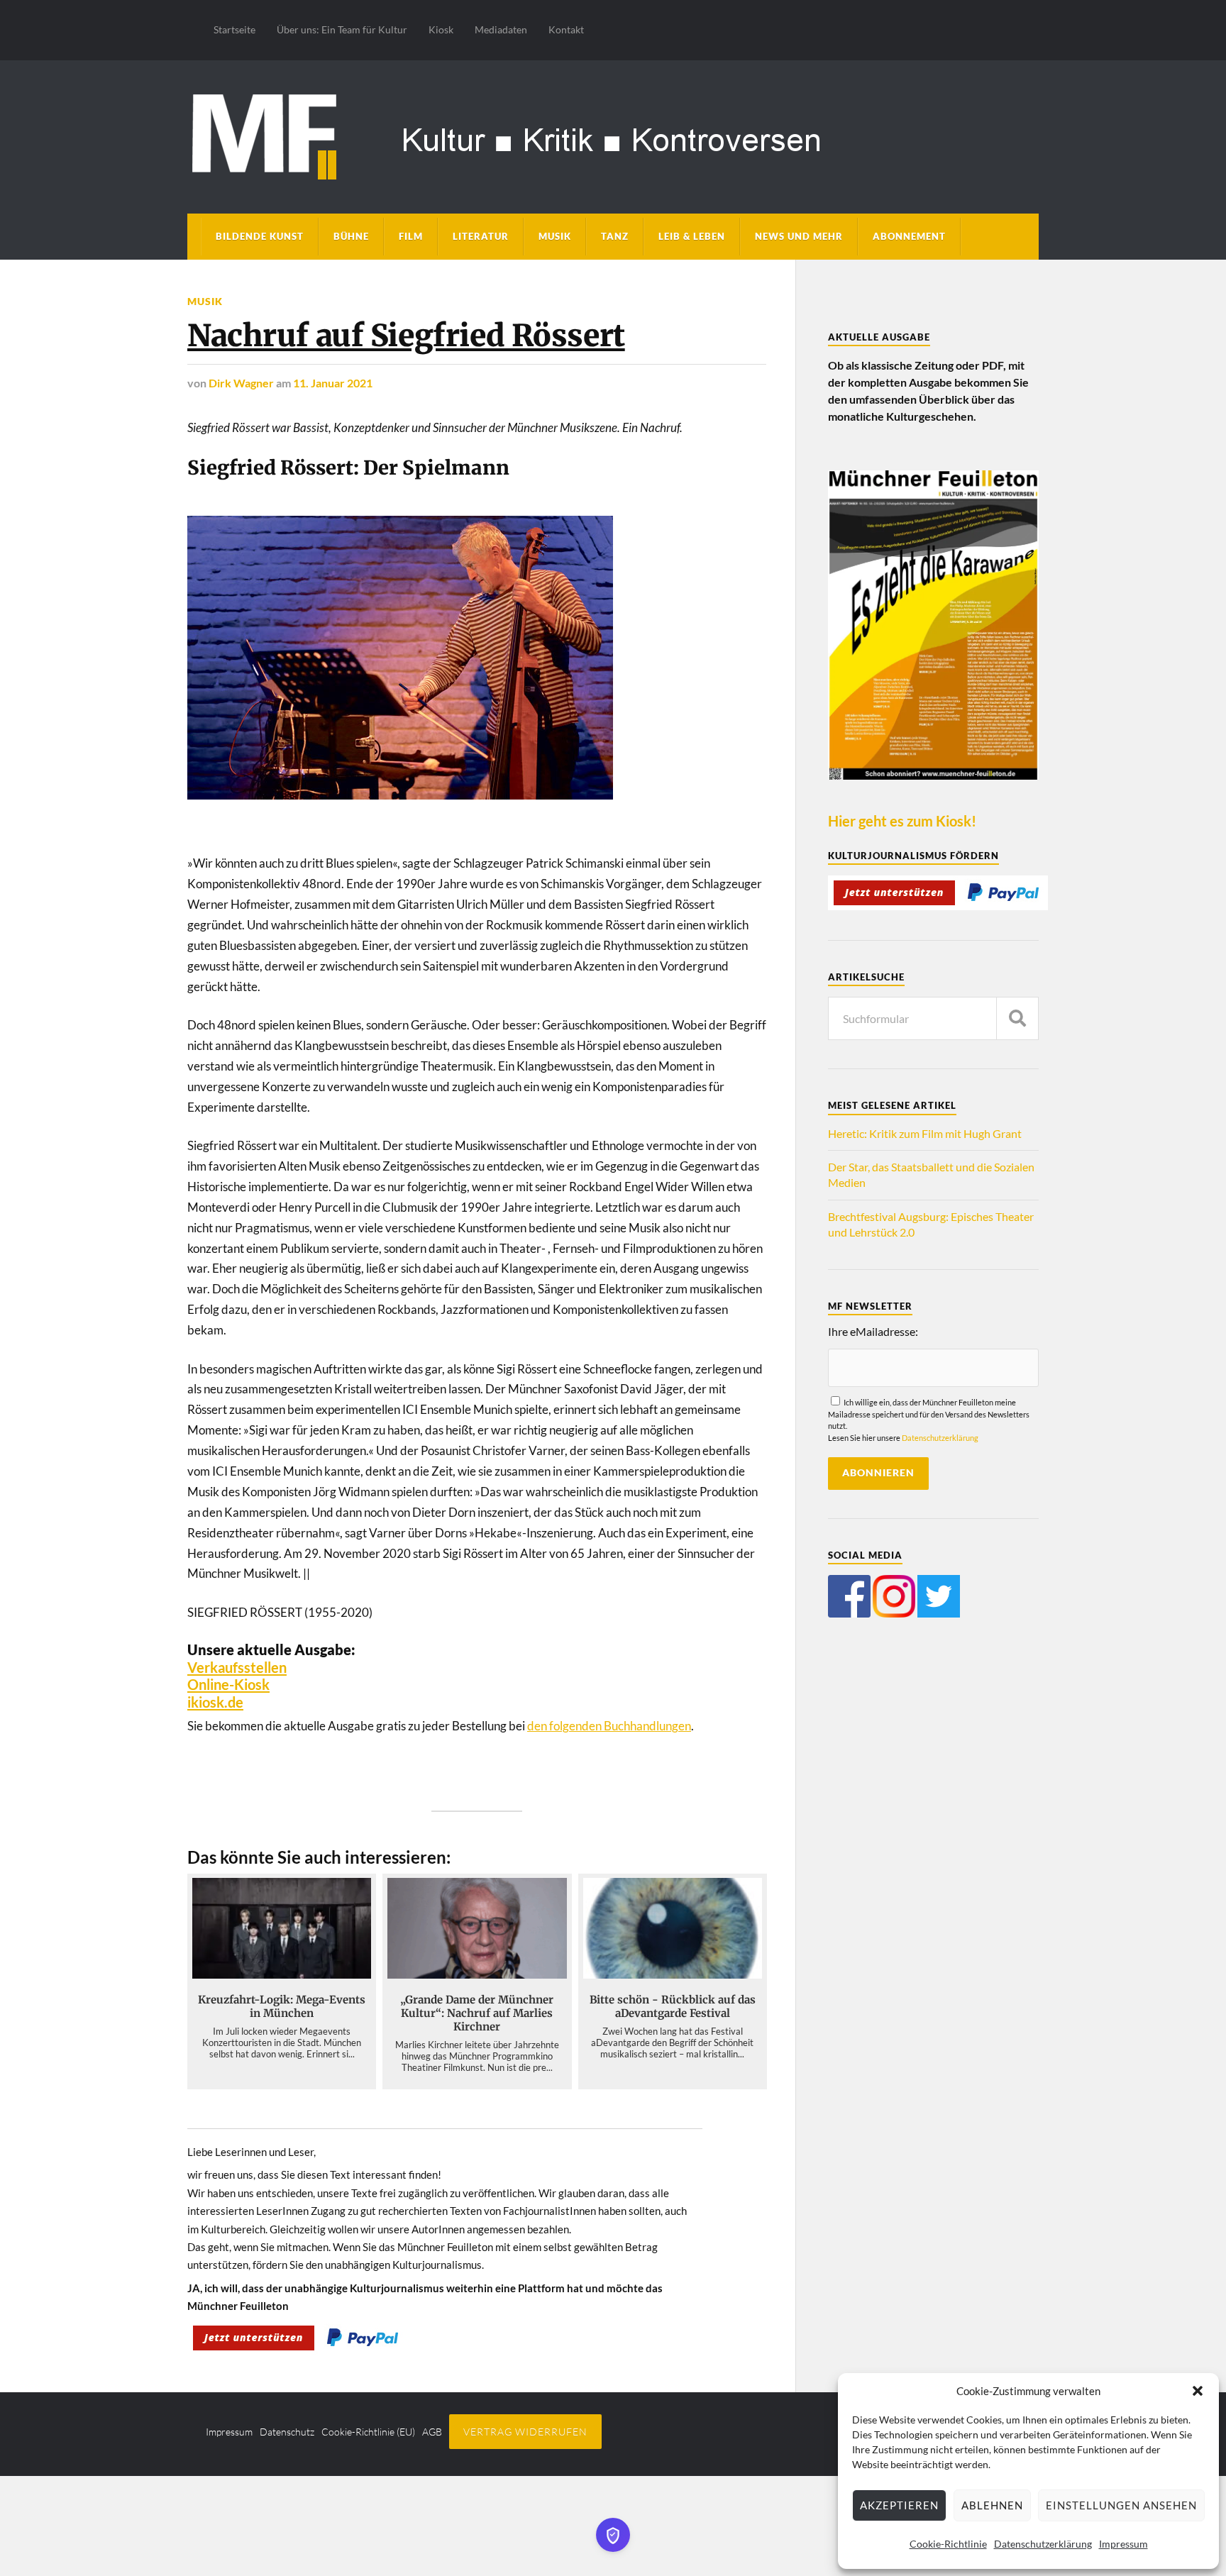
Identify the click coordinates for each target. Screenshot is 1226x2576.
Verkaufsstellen (237, 1667)
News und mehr (799, 236)
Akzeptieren (899, 2505)
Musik (555, 236)
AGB (432, 2432)
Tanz (615, 236)
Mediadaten (501, 29)
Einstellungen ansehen (1121, 2505)
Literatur (481, 236)
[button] (1198, 2391)
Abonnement (909, 236)
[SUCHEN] (1017, 1018)
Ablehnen (992, 2505)
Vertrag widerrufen (525, 2432)
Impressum (1123, 2544)
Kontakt (566, 29)
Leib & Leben (692, 236)
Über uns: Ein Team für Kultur (342, 29)
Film (411, 236)
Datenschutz (287, 2432)
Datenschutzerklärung (1043, 2544)
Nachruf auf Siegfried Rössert (406, 336)
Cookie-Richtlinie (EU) (368, 2432)
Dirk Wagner (241, 383)
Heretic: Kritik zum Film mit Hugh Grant (925, 1133)
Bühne (351, 236)
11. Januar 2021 (333, 383)
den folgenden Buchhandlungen (609, 1726)
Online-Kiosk (228, 1684)
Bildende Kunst (260, 236)
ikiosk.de (215, 1702)
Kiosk (441, 29)
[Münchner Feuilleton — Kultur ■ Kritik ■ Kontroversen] (613, 134)
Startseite (234, 29)
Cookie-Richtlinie (948, 2544)
